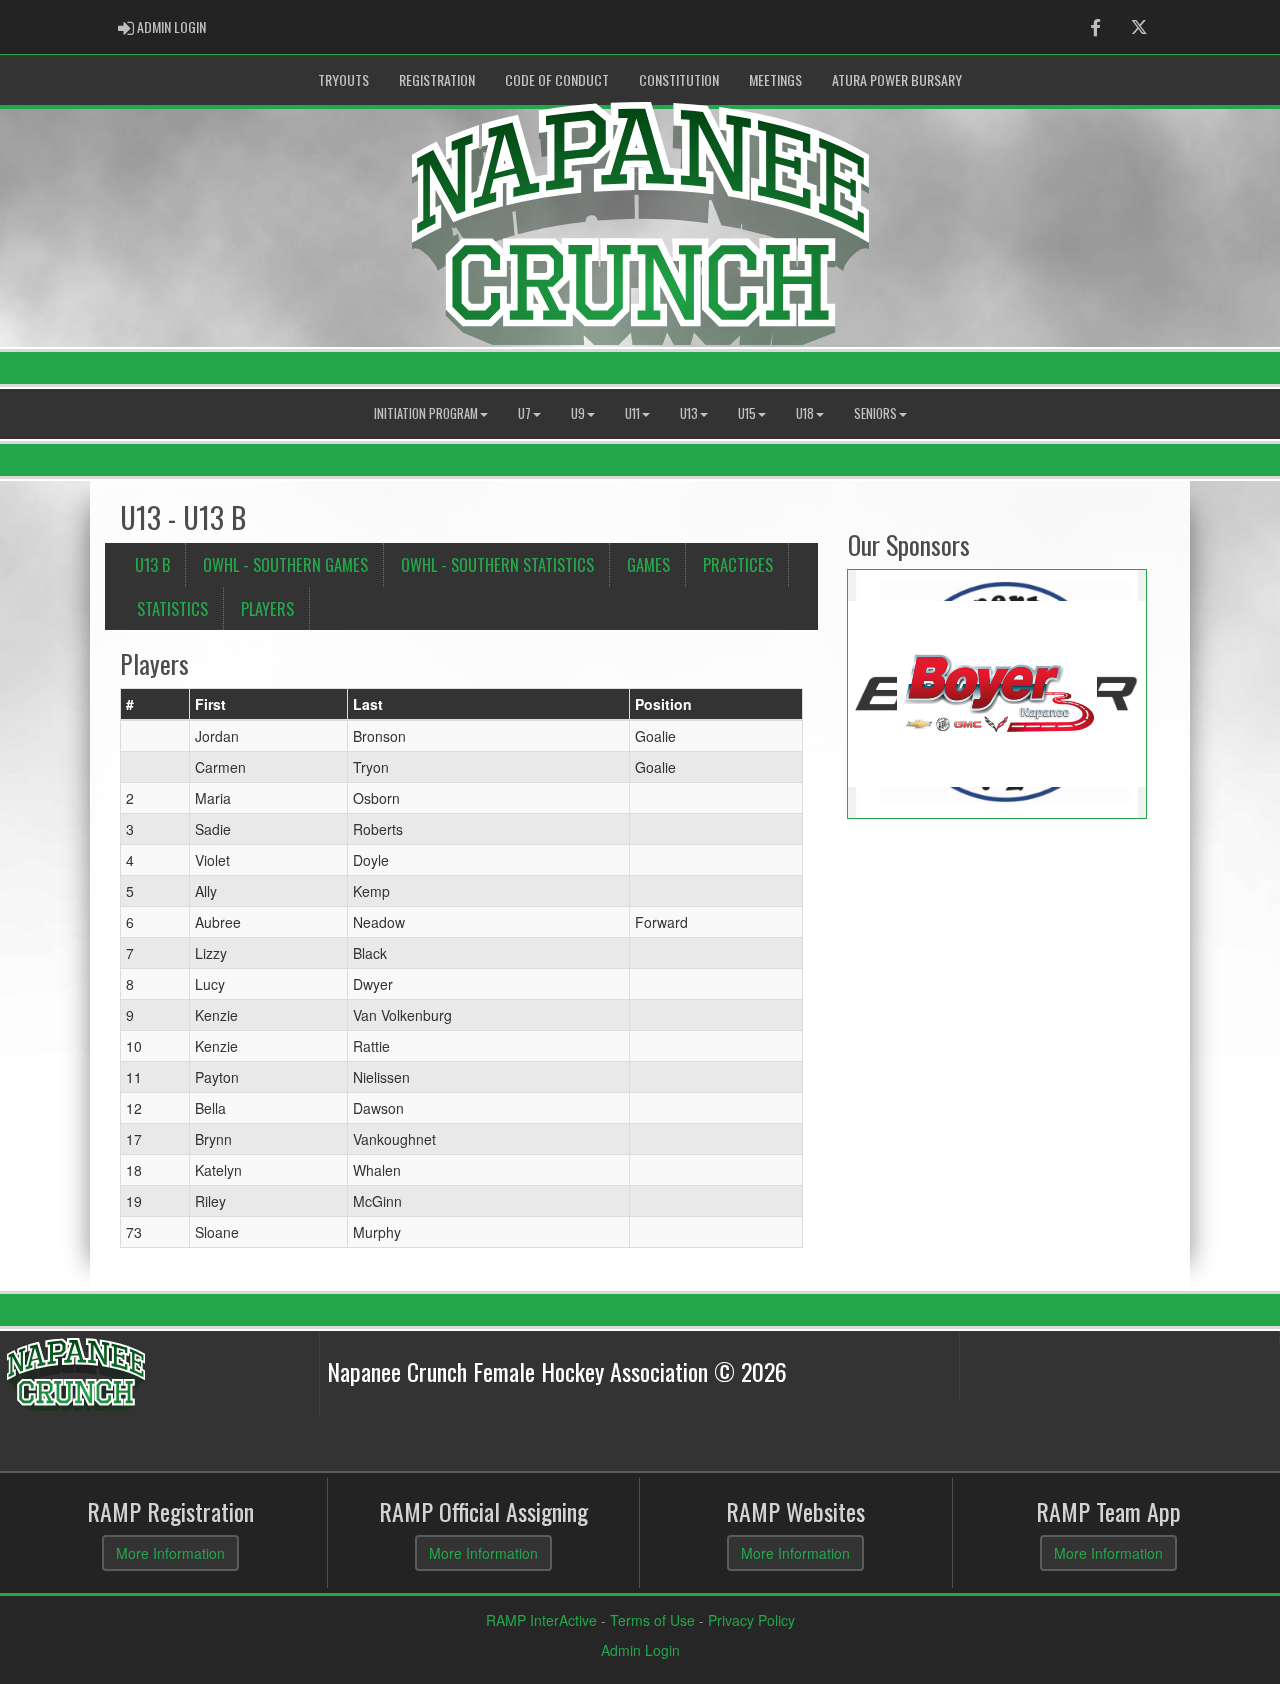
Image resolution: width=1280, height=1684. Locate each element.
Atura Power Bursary (897, 79)
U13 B (152, 564)
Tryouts (343, 79)
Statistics (172, 608)
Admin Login (640, 1650)
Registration (437, 79)
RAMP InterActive (541, 1620)
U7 (524, 413)
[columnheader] (155, 705)
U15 (747, 413)
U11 (632, 413)
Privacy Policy (751, 1620)
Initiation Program (426, 413)
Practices (738, 564)
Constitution (679, 79)
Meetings (775, 79)
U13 (689, 413)
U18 (805, 413)
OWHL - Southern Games (285, 564)
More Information (170, 1553)
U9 (578, 413)
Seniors (875, 413)
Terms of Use (652, 1620)
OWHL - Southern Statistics (497, 564)
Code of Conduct (557, 79)
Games (648, 564)
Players (267, 608)
